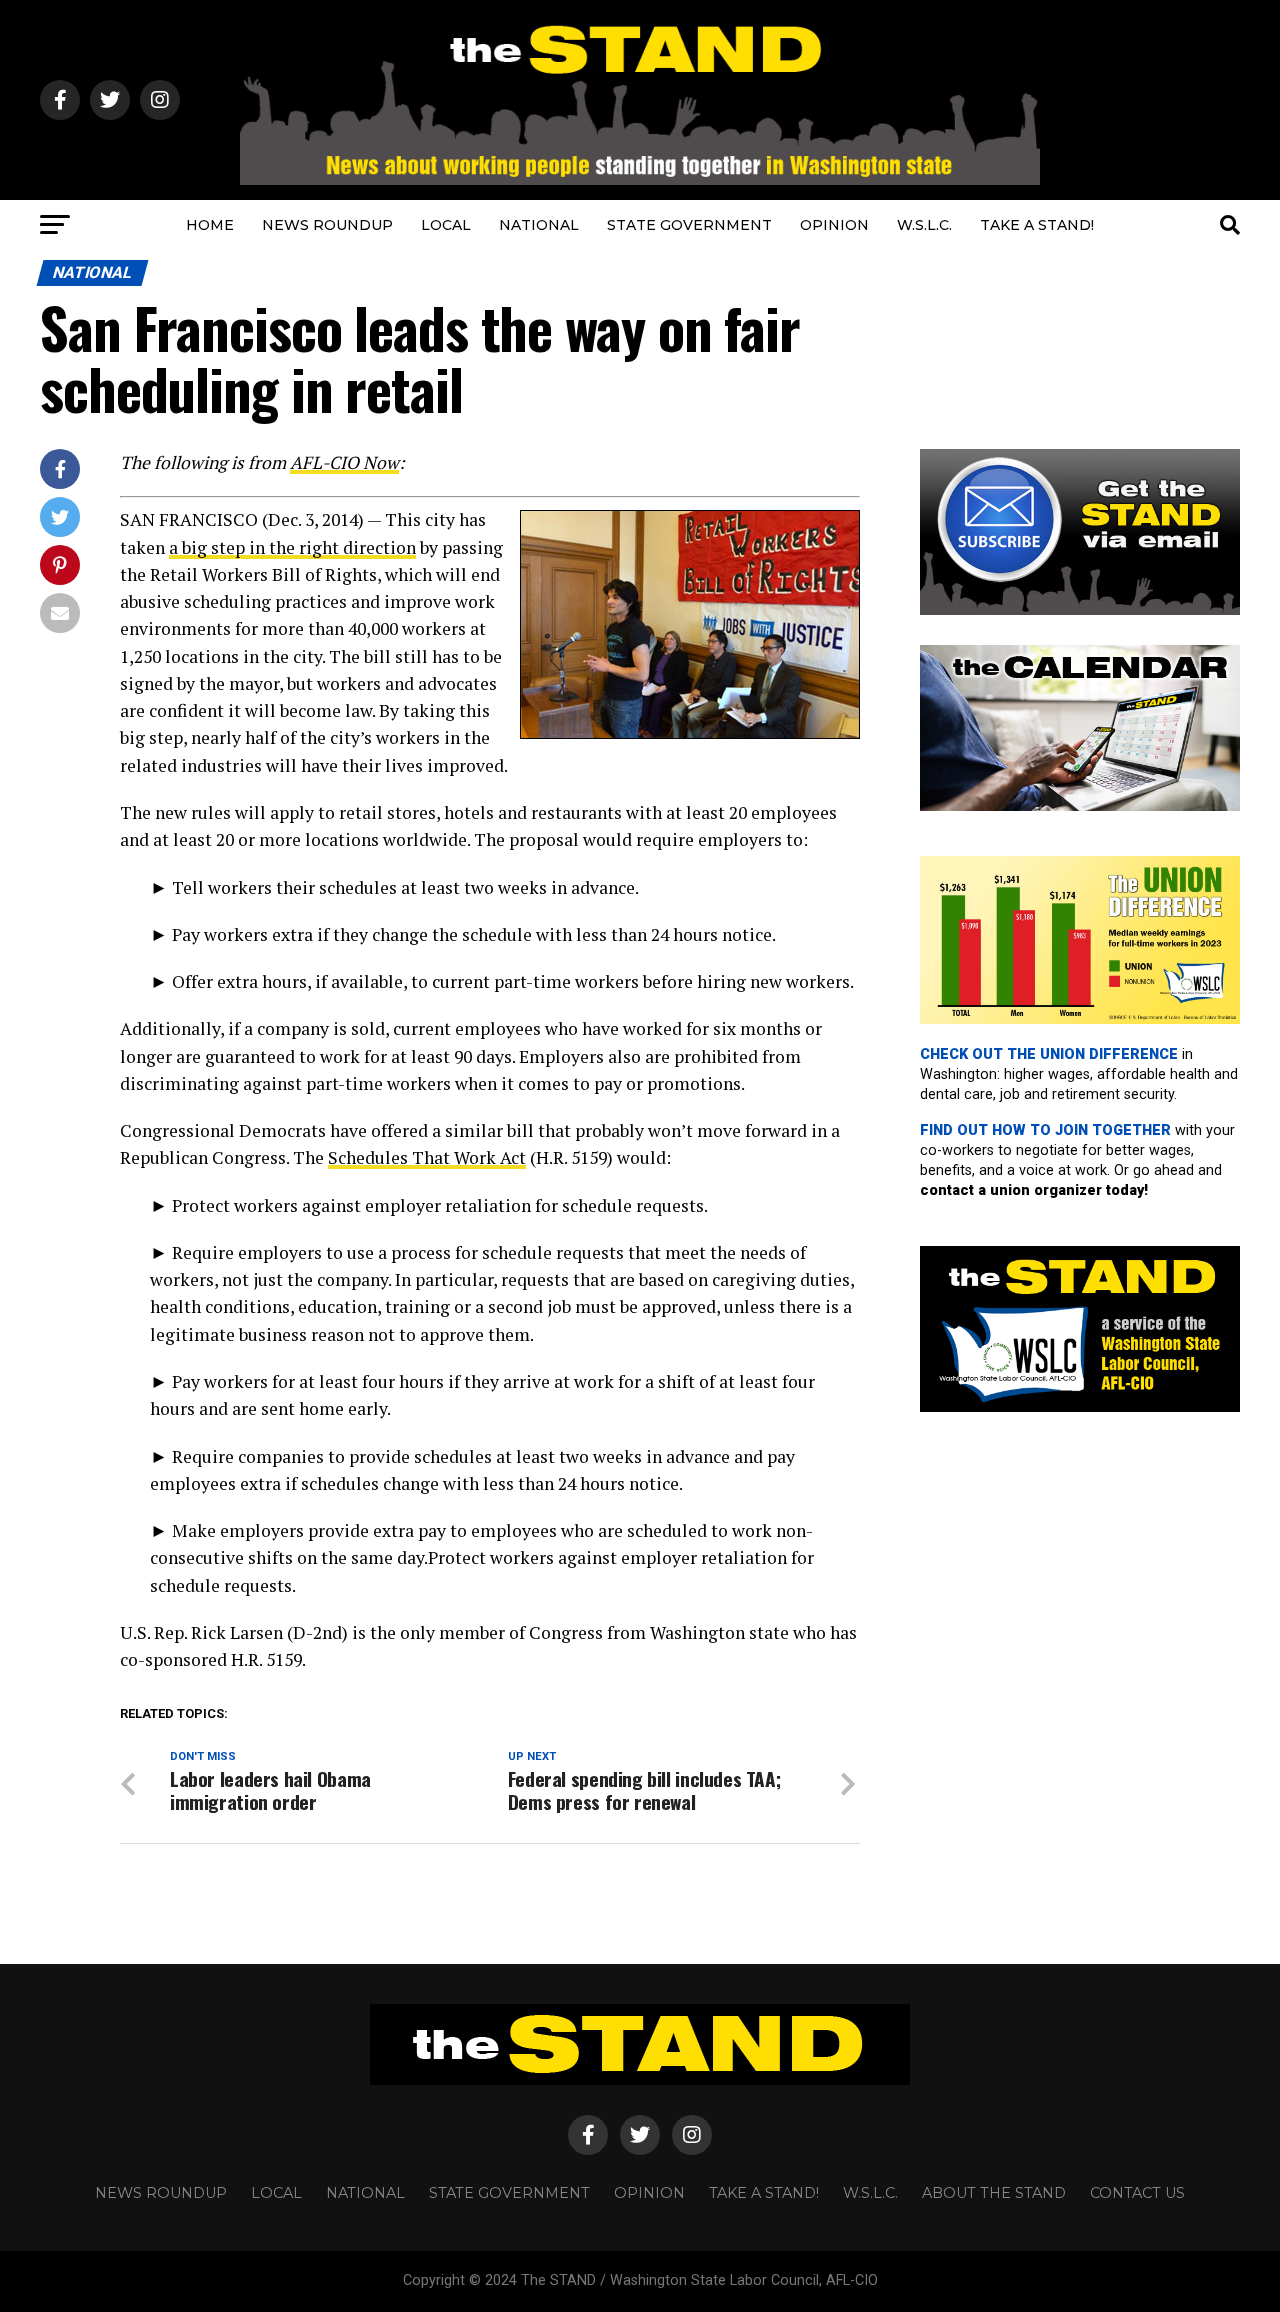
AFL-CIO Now (344, 462)
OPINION (834, 225)
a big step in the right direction (292, 547)
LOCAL (446, 225)
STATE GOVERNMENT (689, 225)
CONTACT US (1137, 2193)
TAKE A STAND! (1037, 225)
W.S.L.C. (924, 225)
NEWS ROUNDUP (327, 225)
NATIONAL (539, 225)
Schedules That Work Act (427, 1157)
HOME (210, 225)
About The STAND (994, 2193)
